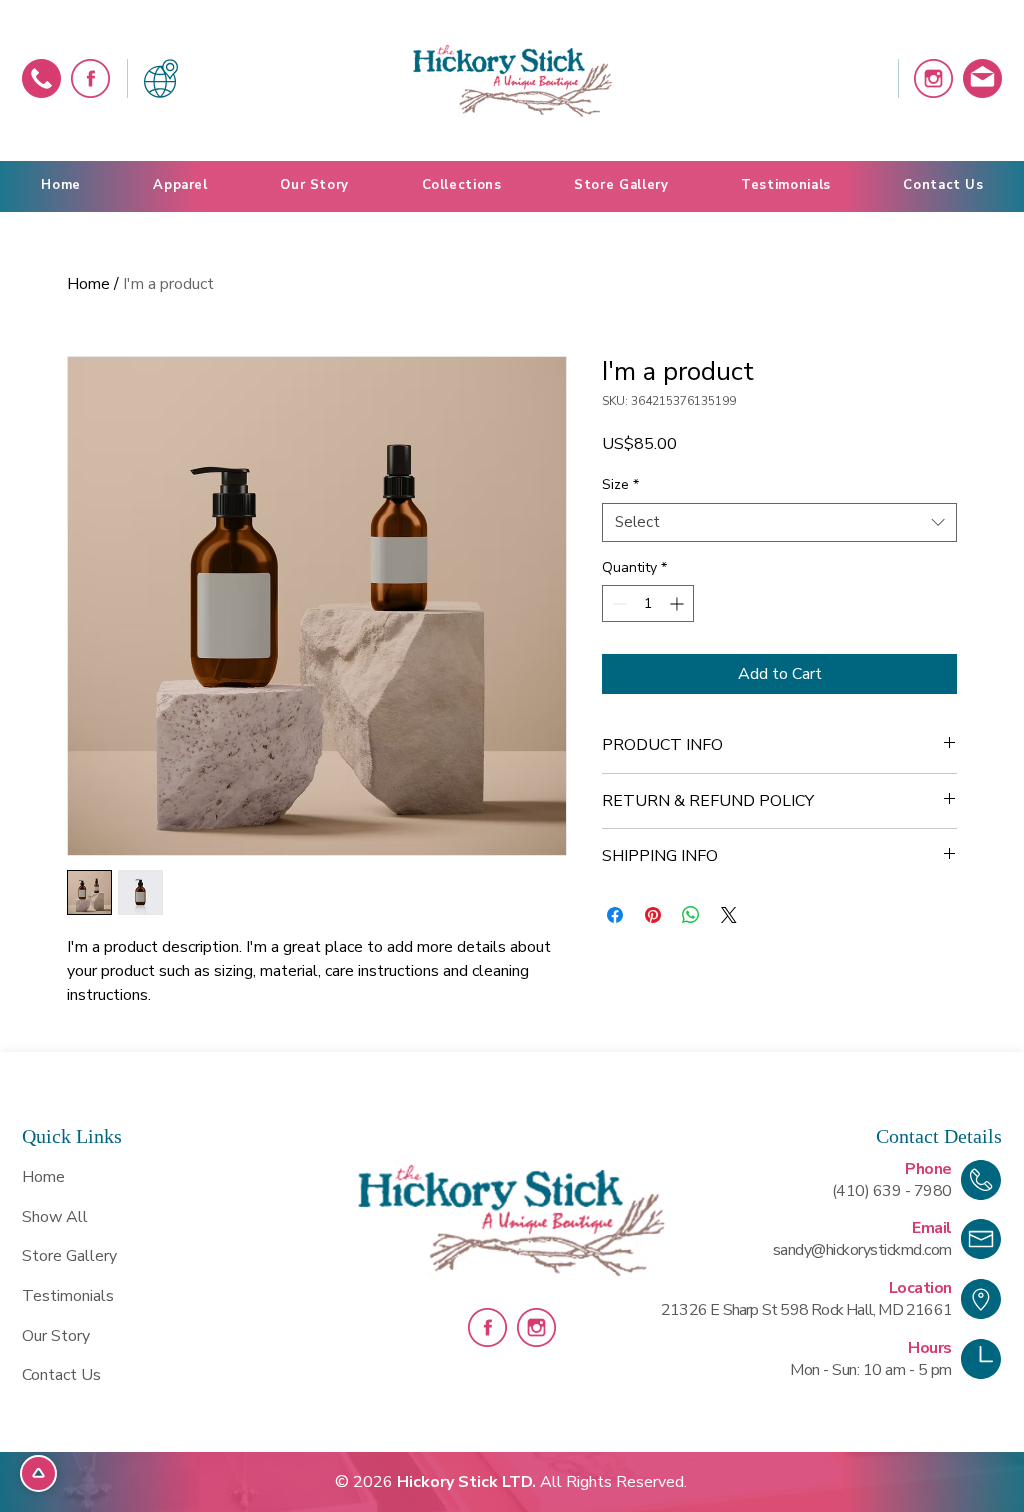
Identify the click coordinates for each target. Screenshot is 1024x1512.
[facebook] (90, 78)
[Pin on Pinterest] (653, 915)
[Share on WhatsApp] (691, 915)
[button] (461, 186)
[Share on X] (729, 915)
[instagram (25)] (933, 78)
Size (620, 484)
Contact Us (61, 1375)
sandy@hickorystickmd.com (862, 1250)
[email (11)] (982, 78)
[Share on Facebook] (615, 915)
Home (88, 284)
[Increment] (678, 603)
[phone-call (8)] (41, 78)
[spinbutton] (648, 603)
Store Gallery (69, 1256)
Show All (55, 1217)
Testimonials (68, 1296)
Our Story (56, 1336)
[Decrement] (617, 603)
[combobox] (779, 522)
